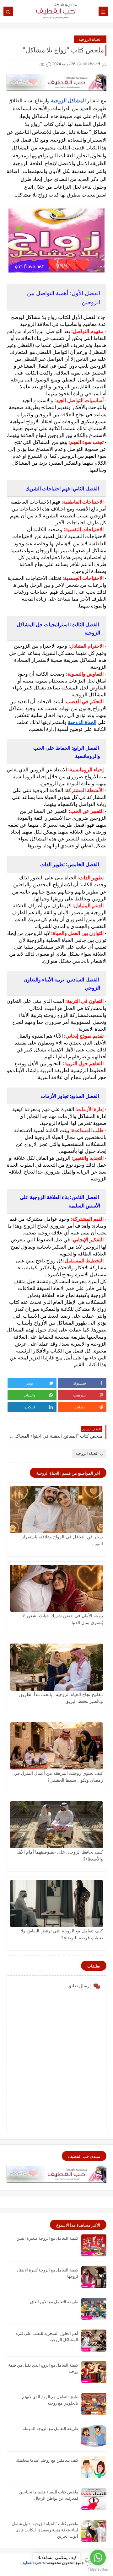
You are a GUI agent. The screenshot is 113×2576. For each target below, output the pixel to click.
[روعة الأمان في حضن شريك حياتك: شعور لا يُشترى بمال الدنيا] (56, 1588)
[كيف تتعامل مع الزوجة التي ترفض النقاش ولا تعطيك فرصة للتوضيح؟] (56, 1904)
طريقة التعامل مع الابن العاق (54, 2302)
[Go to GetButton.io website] (98, 2570)
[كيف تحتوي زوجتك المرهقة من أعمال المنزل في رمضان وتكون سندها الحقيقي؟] (56, 1746)
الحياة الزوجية (90, 39)
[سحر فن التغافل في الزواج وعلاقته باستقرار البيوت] (56, 1509)
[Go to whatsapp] (98, 2557)
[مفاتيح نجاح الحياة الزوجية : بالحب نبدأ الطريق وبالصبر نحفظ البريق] (56, 1667)
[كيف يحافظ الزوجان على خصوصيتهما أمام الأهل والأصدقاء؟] (56, 1825)
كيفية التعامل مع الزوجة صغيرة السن (47, 2238)
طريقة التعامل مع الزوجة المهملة (50, 2428)
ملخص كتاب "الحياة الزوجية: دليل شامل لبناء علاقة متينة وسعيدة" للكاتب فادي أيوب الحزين (45, 2530)
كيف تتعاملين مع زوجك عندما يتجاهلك (47, 2460)
